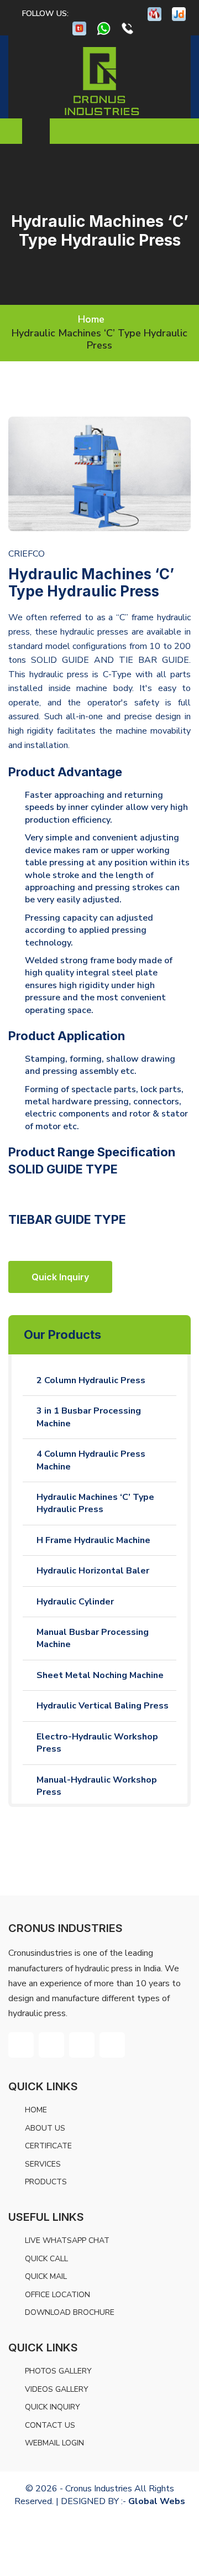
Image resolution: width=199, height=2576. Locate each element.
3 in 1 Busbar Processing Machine (89, 1417)
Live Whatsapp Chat (67, 2240)
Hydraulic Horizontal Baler (93, 1571)
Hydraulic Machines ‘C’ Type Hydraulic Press (95, 1503)
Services (43, 2164)
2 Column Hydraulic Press (91, 1380)
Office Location (57, 2295)
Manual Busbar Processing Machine (93, 1638)
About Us (45, 2128)
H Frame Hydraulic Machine (93, 1540)
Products (46, 2182)
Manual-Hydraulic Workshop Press (97, 1786)
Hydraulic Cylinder (75, 1602)
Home (91, 319)
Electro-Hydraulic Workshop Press (97, 1743)
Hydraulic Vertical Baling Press (103, 1706)
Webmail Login (54, 2443)
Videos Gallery (57, 2389)
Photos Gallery (58, 2371)
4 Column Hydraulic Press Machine (91, 1460)
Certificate (48, 2146)
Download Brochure (70, 2312)
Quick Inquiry (53, 2407)
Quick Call (46, 2259)
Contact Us (50, 2425)
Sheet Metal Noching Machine (100, 1675)
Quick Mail (46, 2276)
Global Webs (157, 2501)
